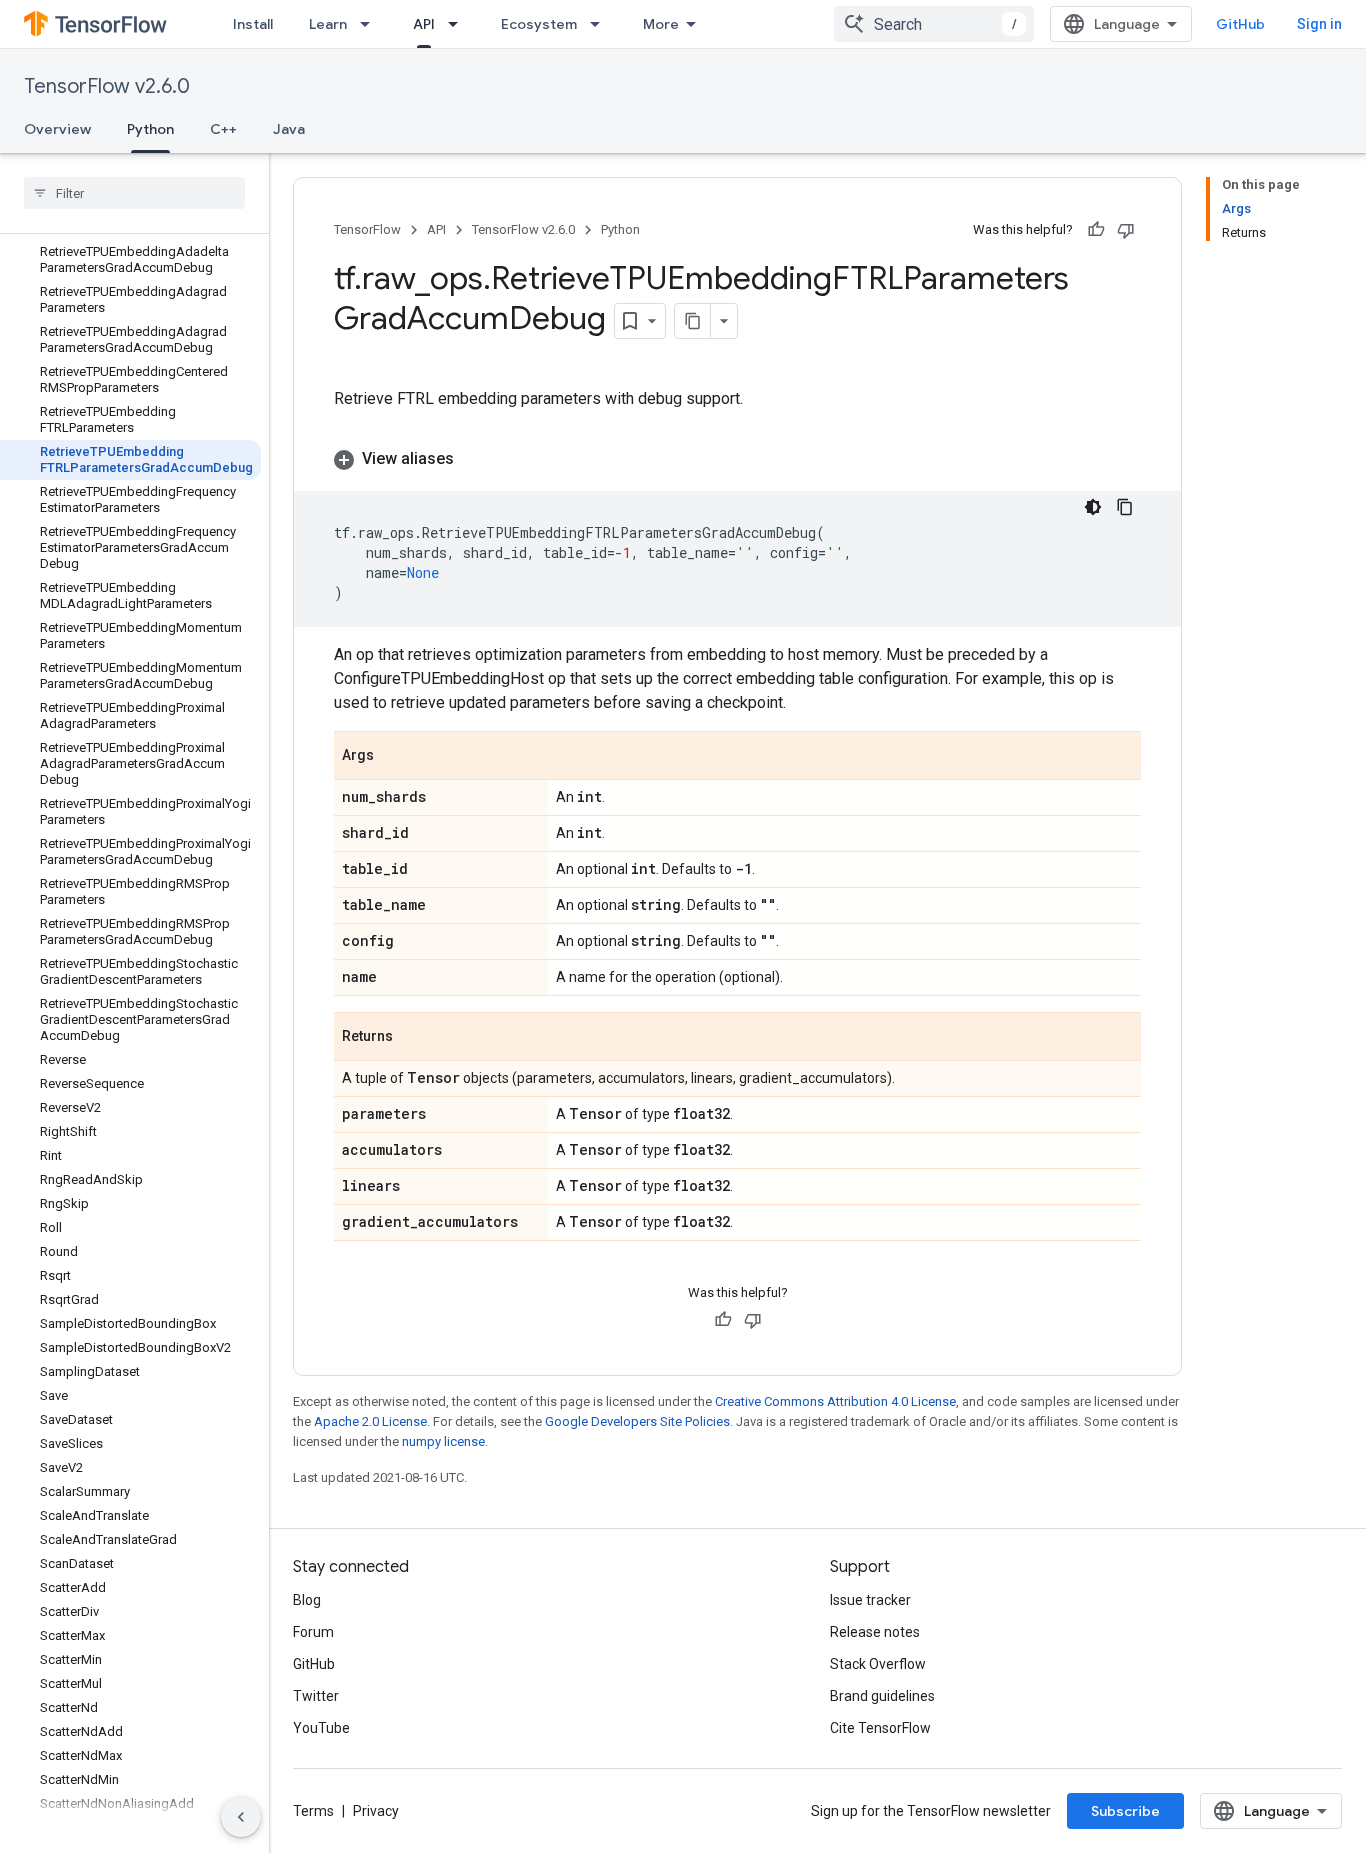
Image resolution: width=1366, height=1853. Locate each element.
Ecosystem (539, 24)
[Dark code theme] (1093, 507)
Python (150, 129)
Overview (57, 129)
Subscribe (1125, 1811)
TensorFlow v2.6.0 (107, 86)
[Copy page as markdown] (693, 321)
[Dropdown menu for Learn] (371, 24)
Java (289, 129)
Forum (313, 1632)
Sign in (1319, 24)
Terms (313, 1811)
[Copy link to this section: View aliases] (474, 459)
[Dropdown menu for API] (459, 24)
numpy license (443, 1441)
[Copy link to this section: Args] (394, 757)
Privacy (376, 1811)
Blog (307, 1600)
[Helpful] (1096, 230)
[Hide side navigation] (241, 1817)
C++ (223, 129)
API (424, 24)
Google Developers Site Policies (637, 1421)
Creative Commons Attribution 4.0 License (835, 1401)
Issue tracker (870, 1600)
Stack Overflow (878, 1664)
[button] (737, 459)
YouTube (321, 1728)
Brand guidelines (882, 1696)
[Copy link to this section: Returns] (413, 1038)
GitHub (1240, 24)
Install (253, 24)
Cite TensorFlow (880, 1728)
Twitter (316, 1696)
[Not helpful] (1126, 230)
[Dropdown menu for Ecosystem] (601, 24)
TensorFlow (367, 229)
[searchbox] (134, 193)
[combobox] (934, 24)
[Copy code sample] (1125, 507)
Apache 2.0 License (370, 1421)
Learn (328, 24)
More (661, 24)
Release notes (875, 1632)
